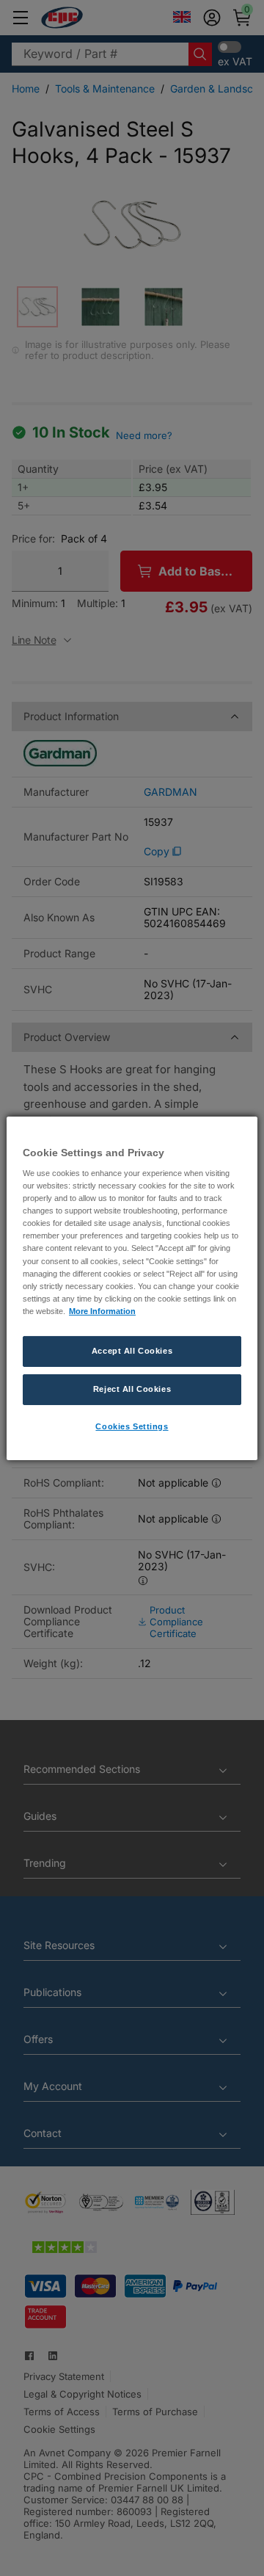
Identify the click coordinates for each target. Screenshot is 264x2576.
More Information (102, 1311)
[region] (132, 1288)
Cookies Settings (132, 1426)
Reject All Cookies (132, 1389)
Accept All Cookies (132, 1351)
